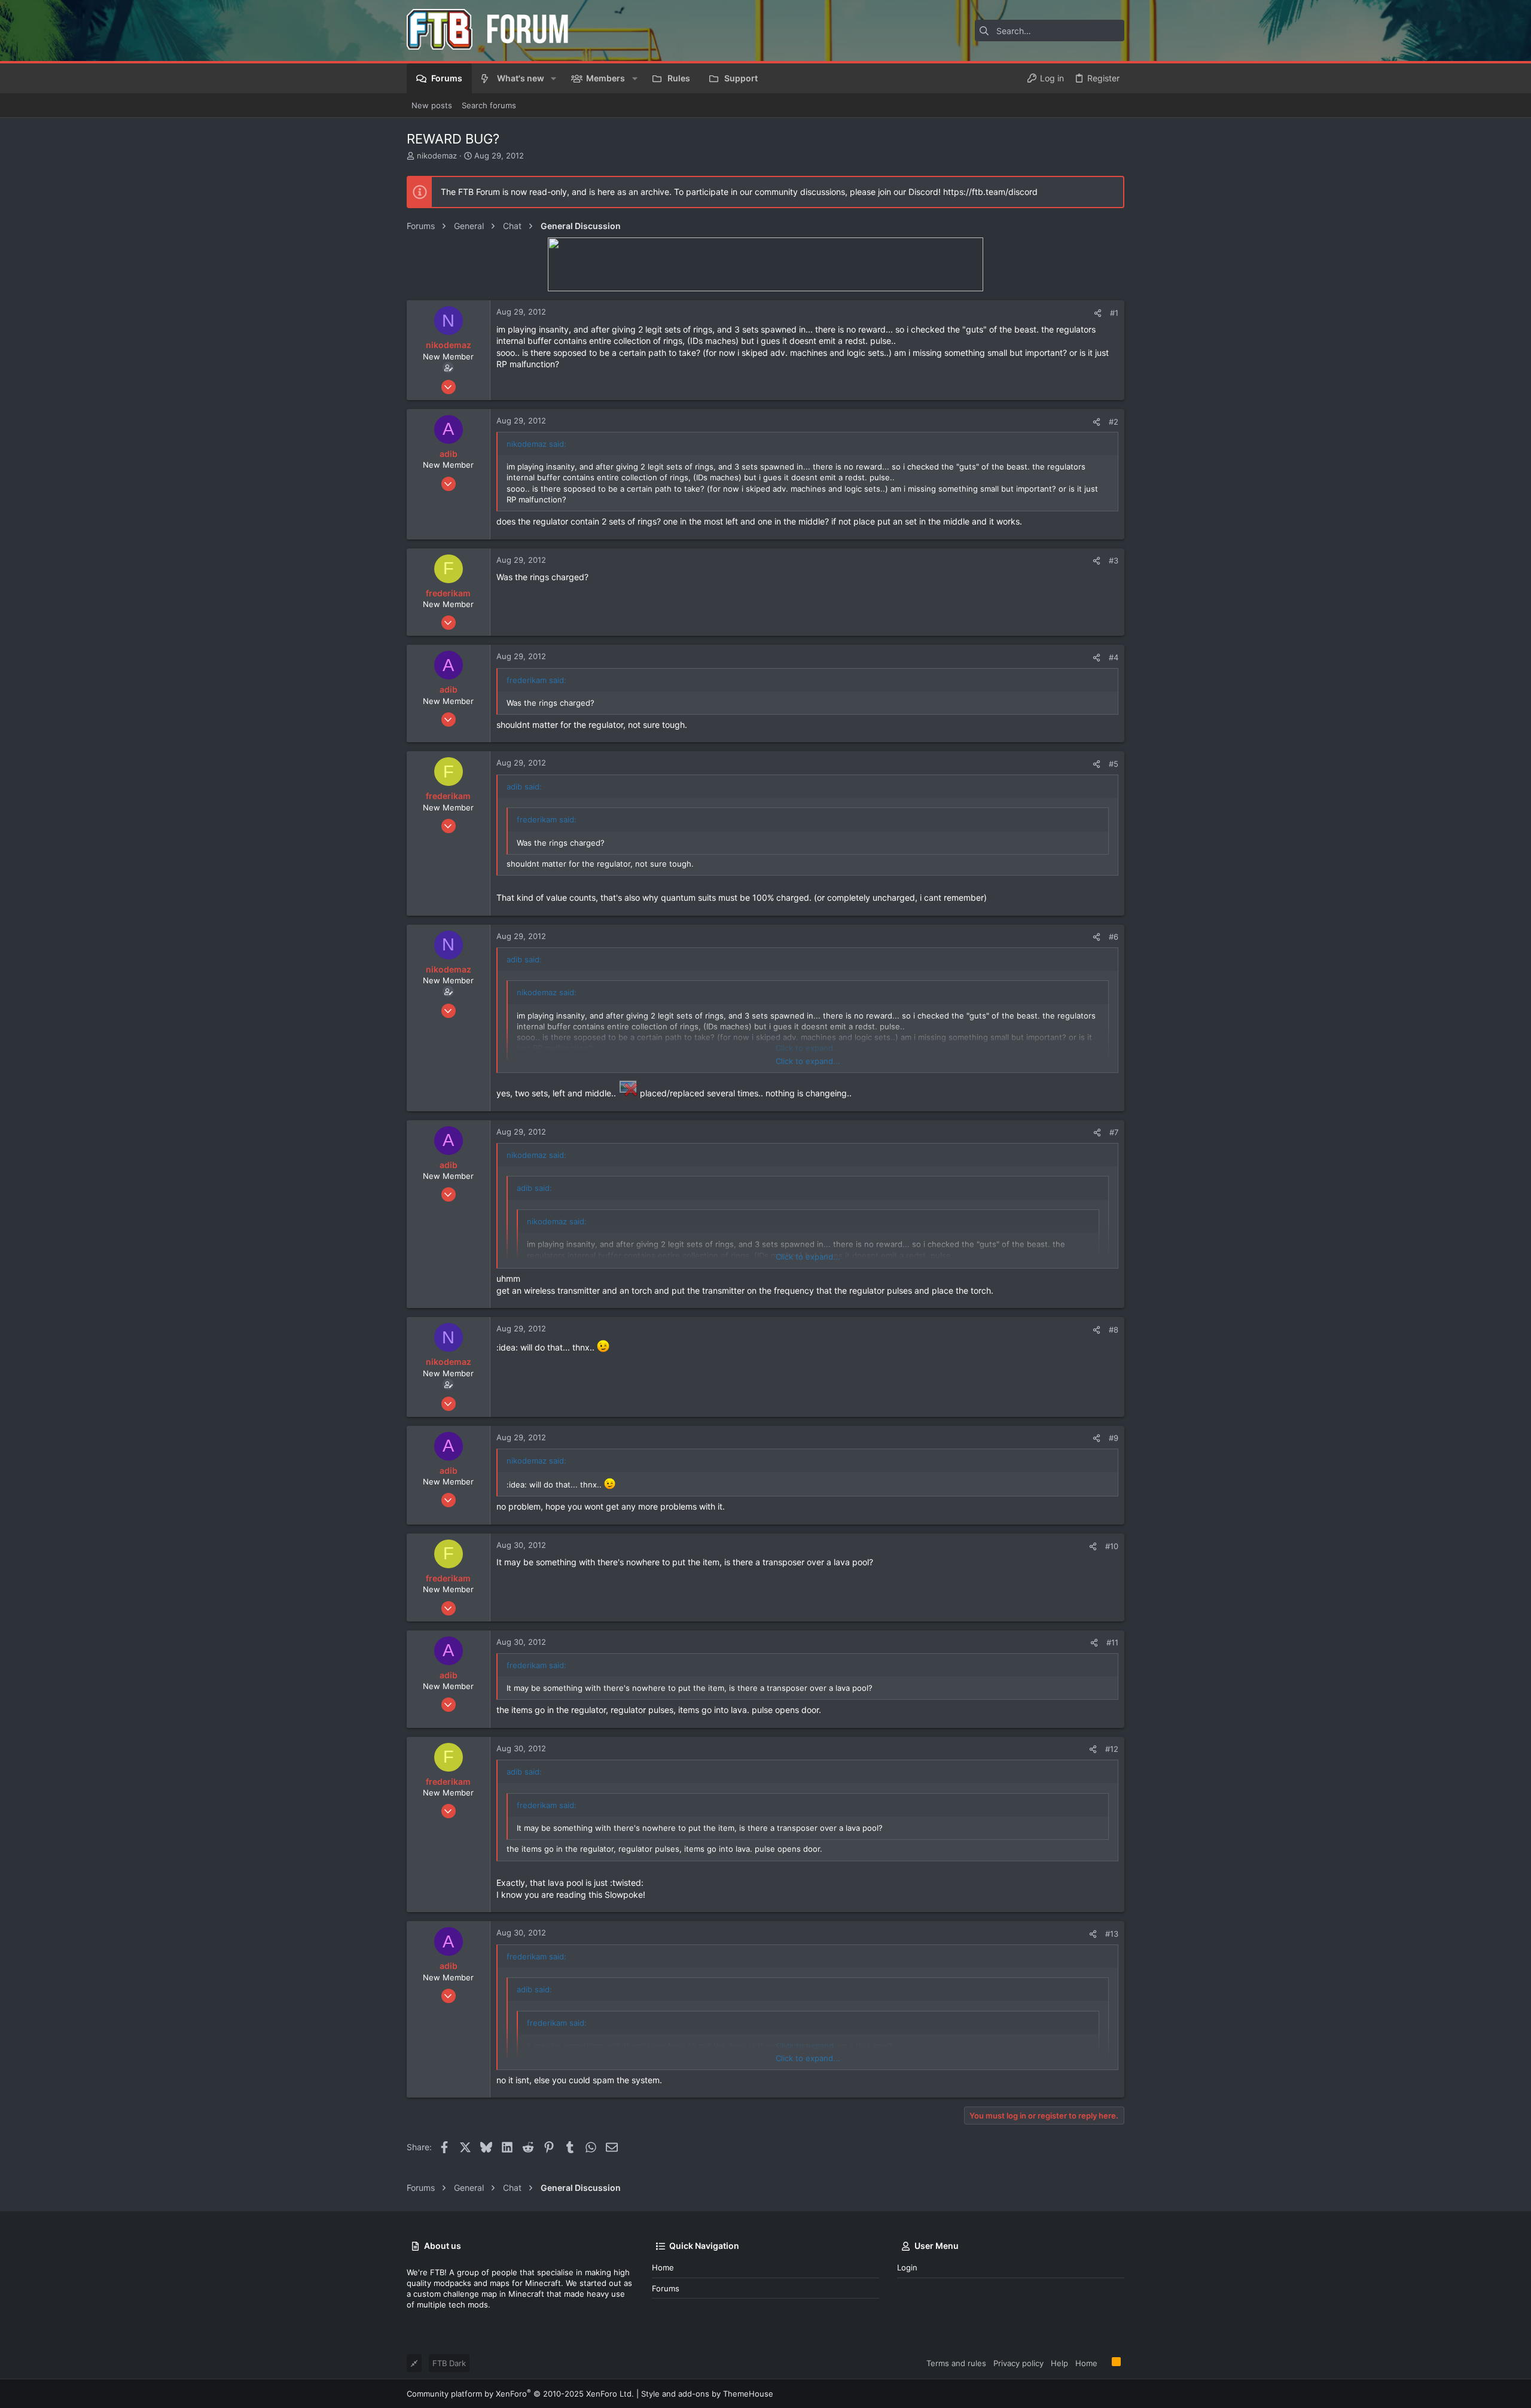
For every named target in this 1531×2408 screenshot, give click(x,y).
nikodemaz (437, 156)
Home (663, 2267)
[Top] (1105, 2363)
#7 (1114, 1132)
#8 (1114, 1330)
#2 (1114, 422)
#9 (1114, 1438)
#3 (1114, 560)
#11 (1112, 1642)
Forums (666, 2288)
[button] (553, 78)
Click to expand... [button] (808, 1061)
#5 (1114, 764)
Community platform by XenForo (520, 2394)
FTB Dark (449, 2363)
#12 (1112, 1749)
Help (1059, 2363)
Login (907, 2267)
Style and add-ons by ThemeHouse (707, 2394)
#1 (1114, 313)
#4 (1114, 657)
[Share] (1098, 313)
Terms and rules (956, 2363)
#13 (1112, 1934)
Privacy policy (1018, 2363)
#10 (1112, 1546)
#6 (1114, 937)
